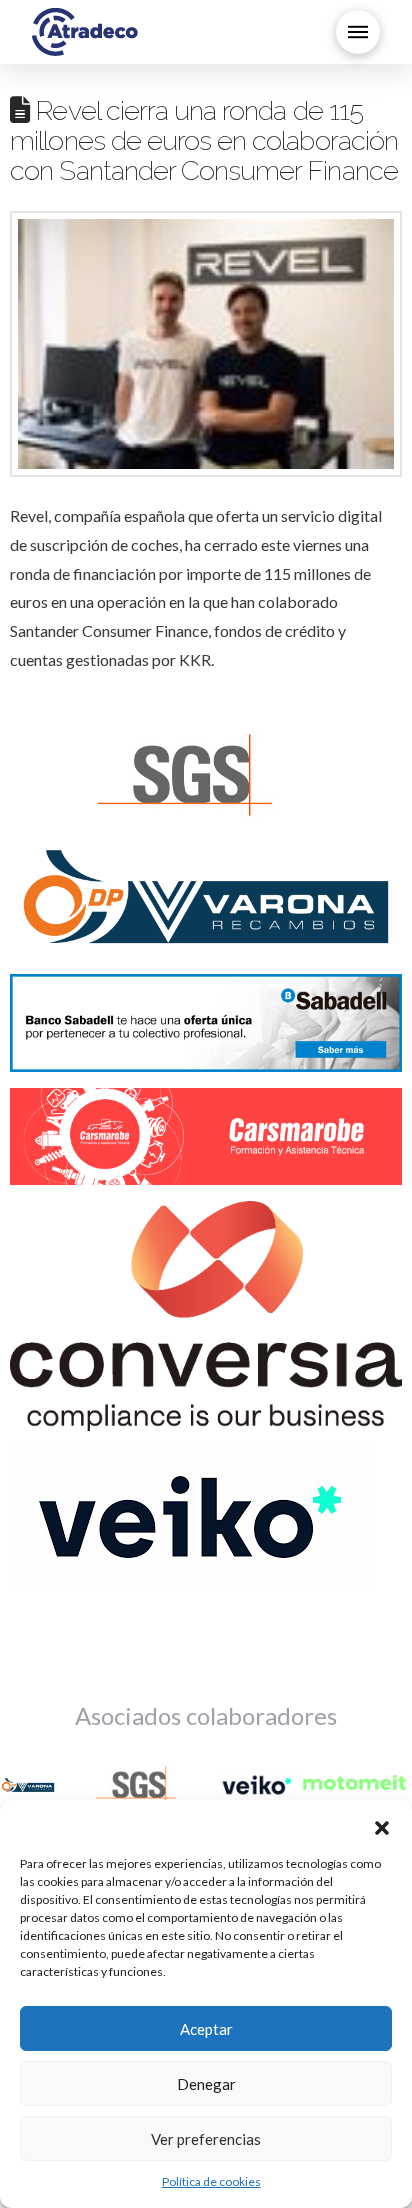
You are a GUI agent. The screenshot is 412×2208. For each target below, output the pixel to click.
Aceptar (206, 2029)
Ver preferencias (206, 2139)
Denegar (206, 2084)
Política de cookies (211, 2181)
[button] (382, 1825)
